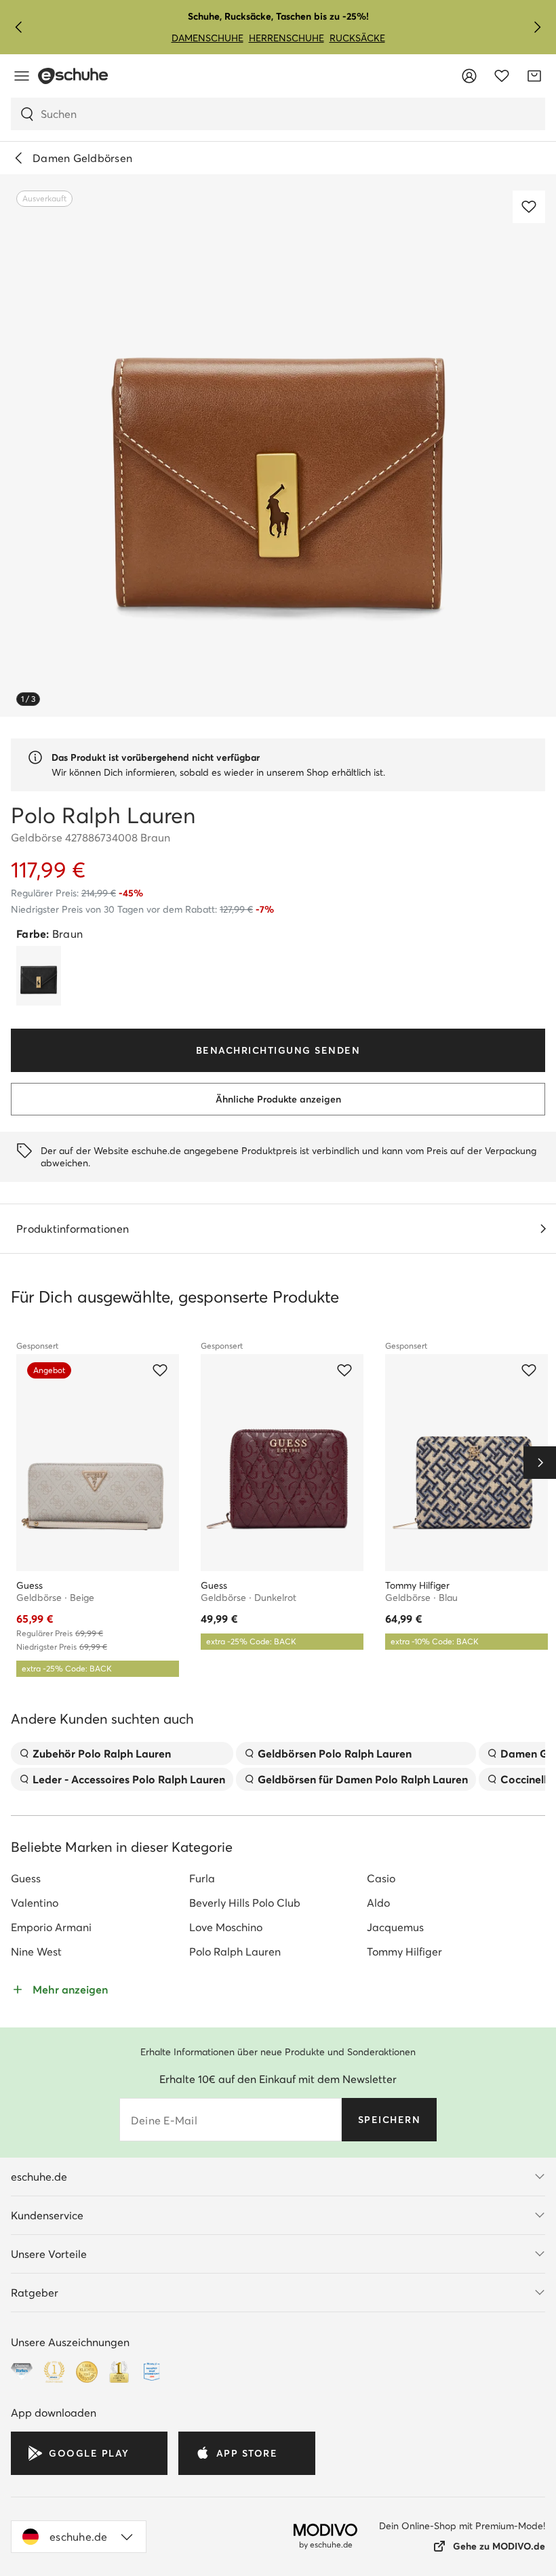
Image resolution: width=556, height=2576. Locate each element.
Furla (202, 1878)
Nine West (36, 1951)
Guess (26, 1878)
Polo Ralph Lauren (235, 1951)
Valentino (35, 1903)
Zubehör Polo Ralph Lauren (102, 1753)
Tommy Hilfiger (404, 1951)
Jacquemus (395, 1927)
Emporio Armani (51, 1927)
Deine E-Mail (164, 2120)
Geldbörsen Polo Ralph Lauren (335, 1753)
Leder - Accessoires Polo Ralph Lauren (129, 1779)
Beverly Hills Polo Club (245, 1903)
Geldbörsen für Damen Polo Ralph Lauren (363, 1779)
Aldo (378, 1903)
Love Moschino (226, 1927)
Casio (381, 1878)
